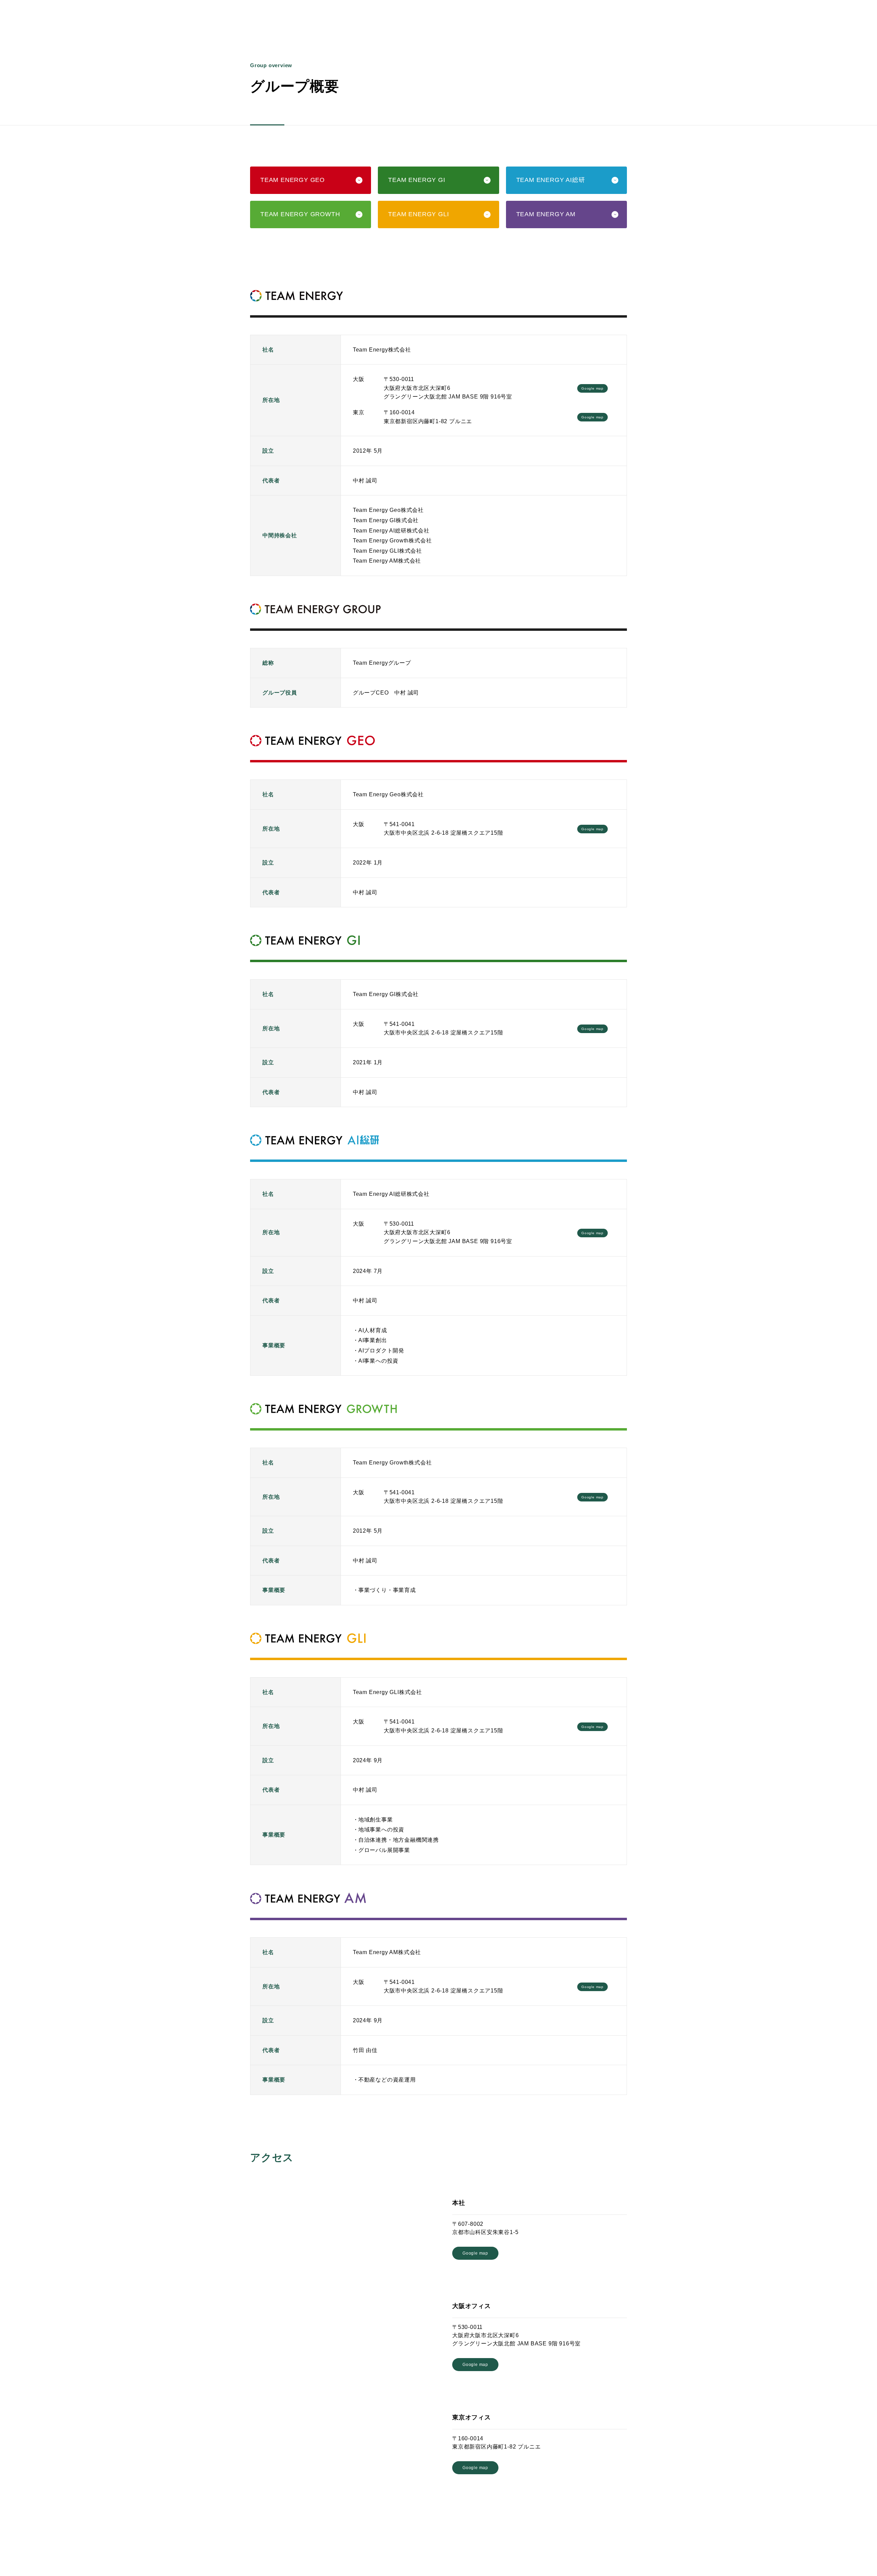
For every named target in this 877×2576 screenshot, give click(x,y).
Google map (592, 388)
